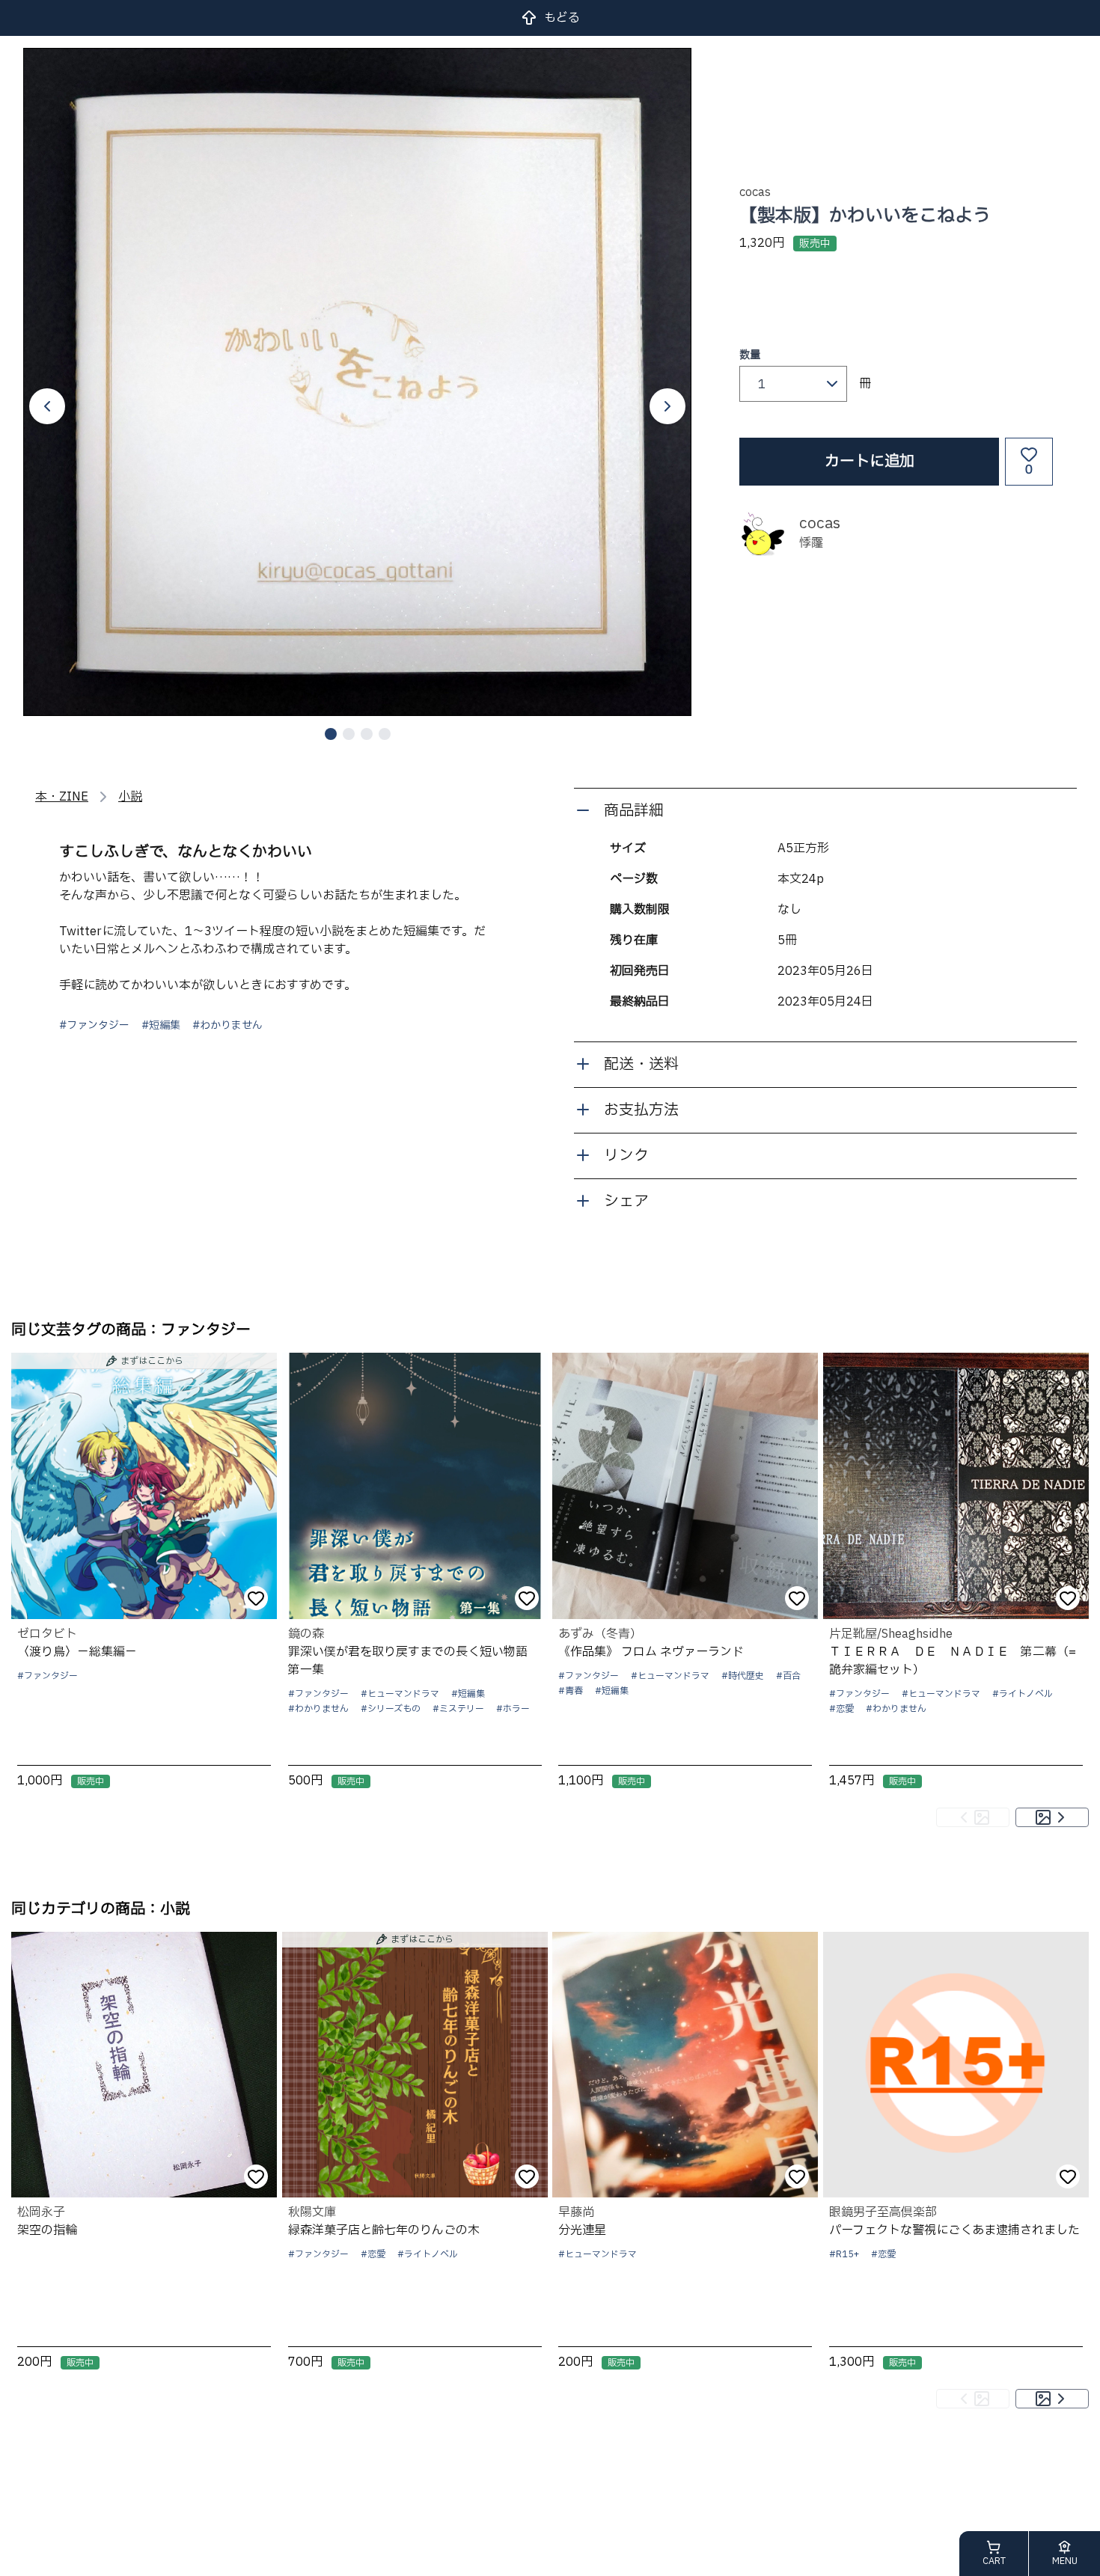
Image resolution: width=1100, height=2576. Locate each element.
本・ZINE (62, 797)
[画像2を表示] (349, 734)
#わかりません (227, 1026)
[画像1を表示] (331, 734)
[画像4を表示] (385, 734)
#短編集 (161, 1026)
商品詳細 (634, 811)
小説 (130, 797)
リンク (626, 1156)
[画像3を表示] (367, 734)
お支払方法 (641, 1110)
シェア (626, 1202)
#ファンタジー (94, 1026)
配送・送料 (641, 1065)
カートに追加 (870, 462)
